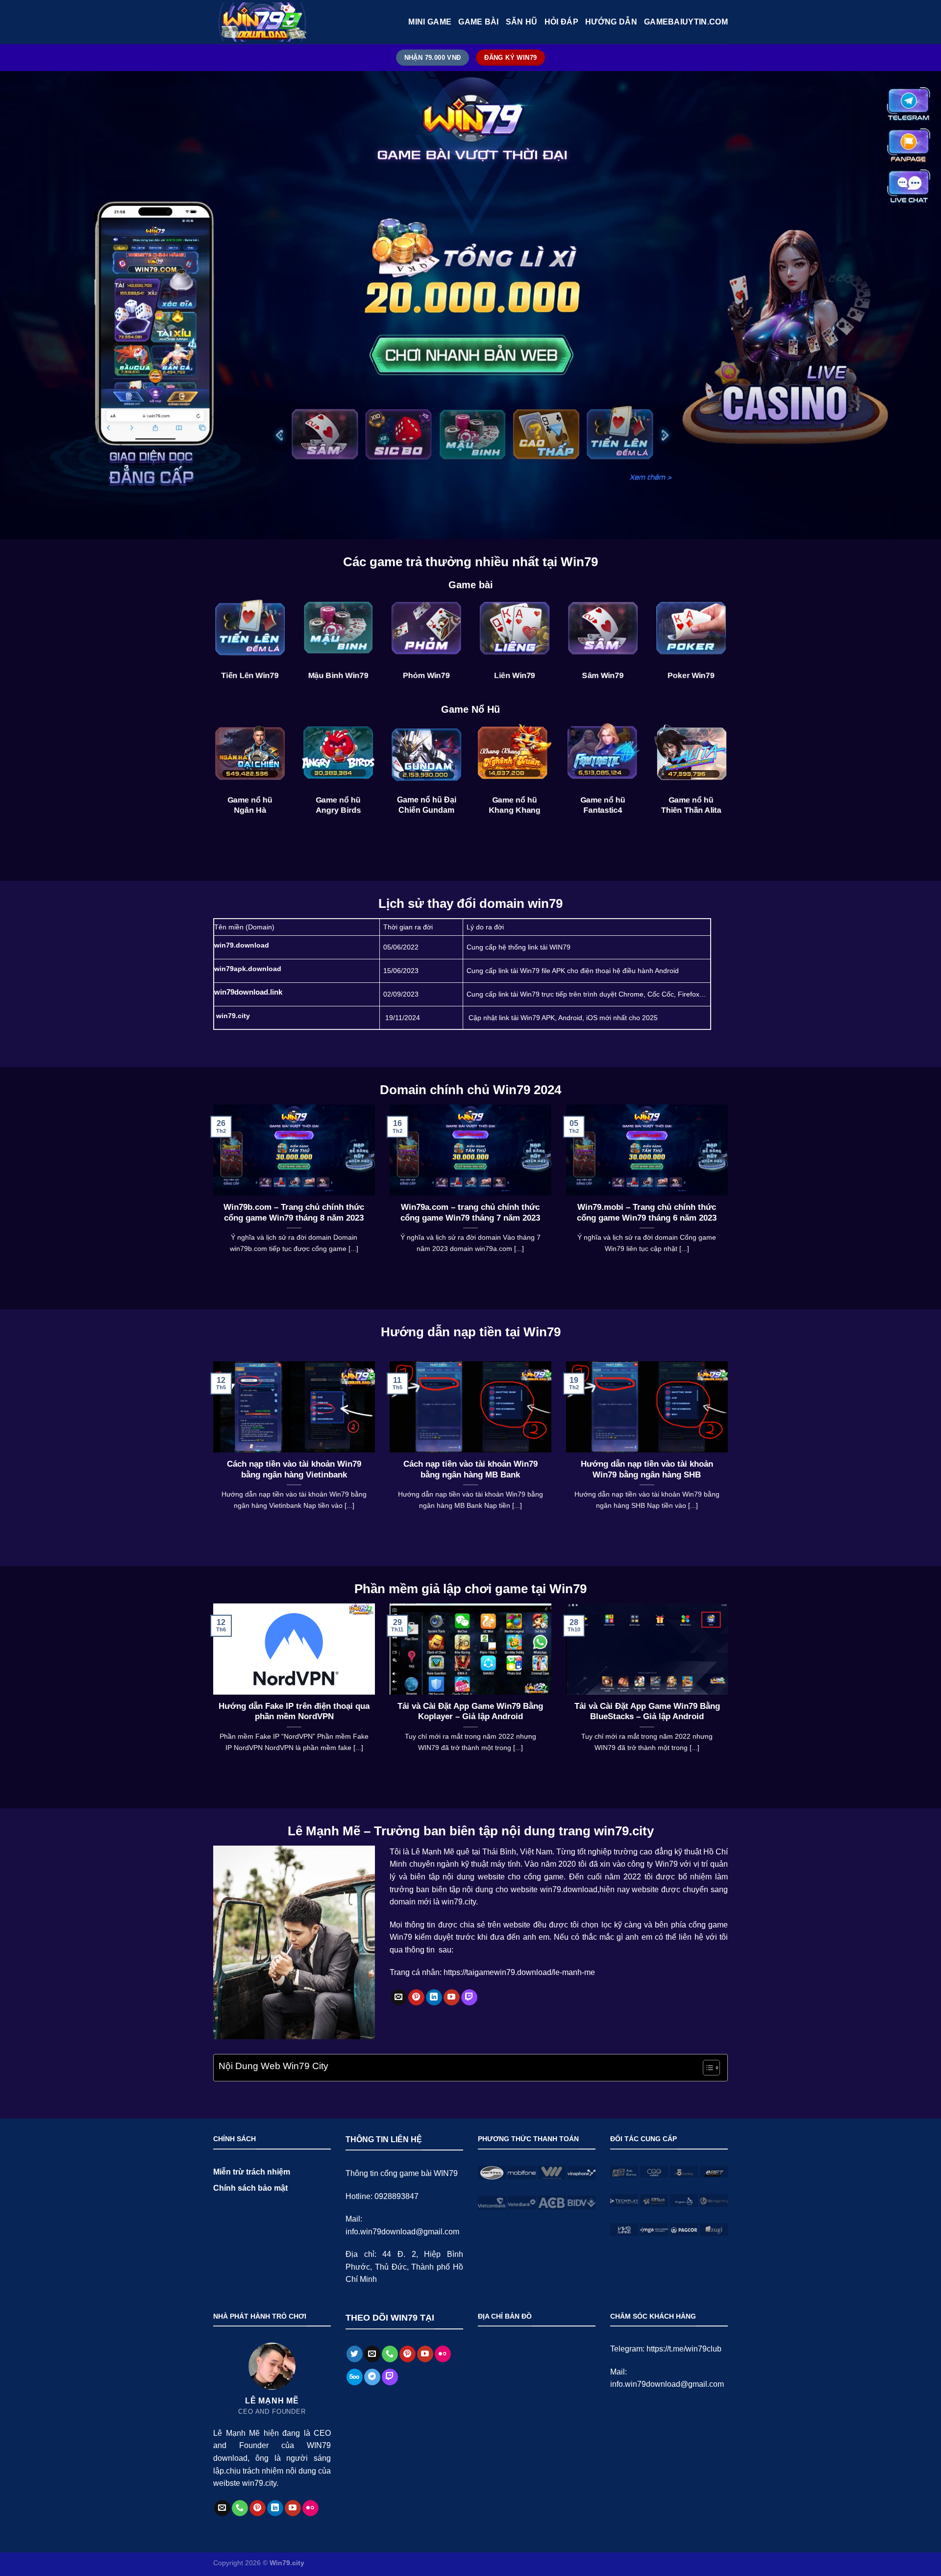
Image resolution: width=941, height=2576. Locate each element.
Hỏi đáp (561, 22)
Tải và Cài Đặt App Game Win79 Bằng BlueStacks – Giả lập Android (647, 1712)
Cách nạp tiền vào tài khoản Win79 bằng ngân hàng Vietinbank (294, 1469)
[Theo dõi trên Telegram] (372, 2377)
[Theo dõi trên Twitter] (355, 2354)
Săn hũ (522, 22)
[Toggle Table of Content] (706, 2068)
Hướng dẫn (611, 22)
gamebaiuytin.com (686, 22)
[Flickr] (310, 2508)
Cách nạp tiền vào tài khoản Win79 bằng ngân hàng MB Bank (470, 1469)
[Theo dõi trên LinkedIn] (434, 1998)
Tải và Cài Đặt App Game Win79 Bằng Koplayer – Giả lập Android (470, 1712)
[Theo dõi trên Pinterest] (416, 1998)
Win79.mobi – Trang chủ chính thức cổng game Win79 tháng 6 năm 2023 (647, 1213)
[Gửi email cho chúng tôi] (399, 1998)
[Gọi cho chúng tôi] (240, 2508)
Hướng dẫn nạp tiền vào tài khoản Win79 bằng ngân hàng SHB (647, 1469)
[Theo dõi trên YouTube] (452, 1998)
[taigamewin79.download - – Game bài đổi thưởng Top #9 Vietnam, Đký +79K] (262, 22)
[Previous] (211, 1191)
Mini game (430, 22)
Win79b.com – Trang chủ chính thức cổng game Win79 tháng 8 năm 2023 (294, 1213)
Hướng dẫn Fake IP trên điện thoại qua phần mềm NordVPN (294, 1712)
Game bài (479, 22)
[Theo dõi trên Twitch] (469, 1998)
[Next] (730, 1191)
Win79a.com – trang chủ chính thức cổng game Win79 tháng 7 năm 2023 (470, 1213)
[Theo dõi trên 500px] (355, 2377)
